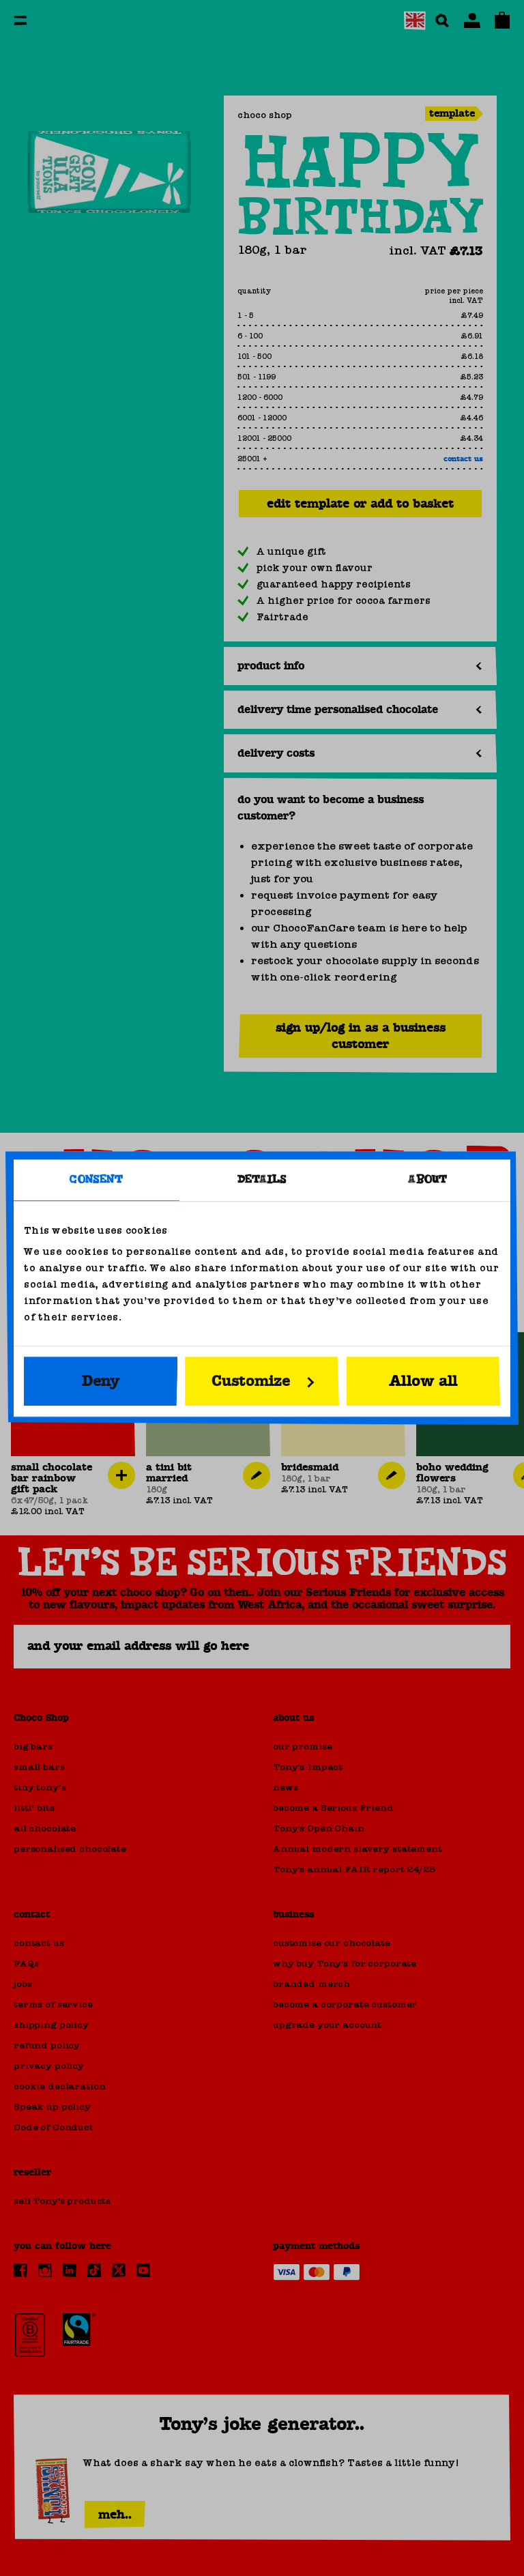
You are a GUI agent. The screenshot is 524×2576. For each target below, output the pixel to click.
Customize (251, 1381)
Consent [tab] (96, 1180)
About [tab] (427, 1180)
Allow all (423, 1381)
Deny (101, 1381)
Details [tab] (262, 1180)
